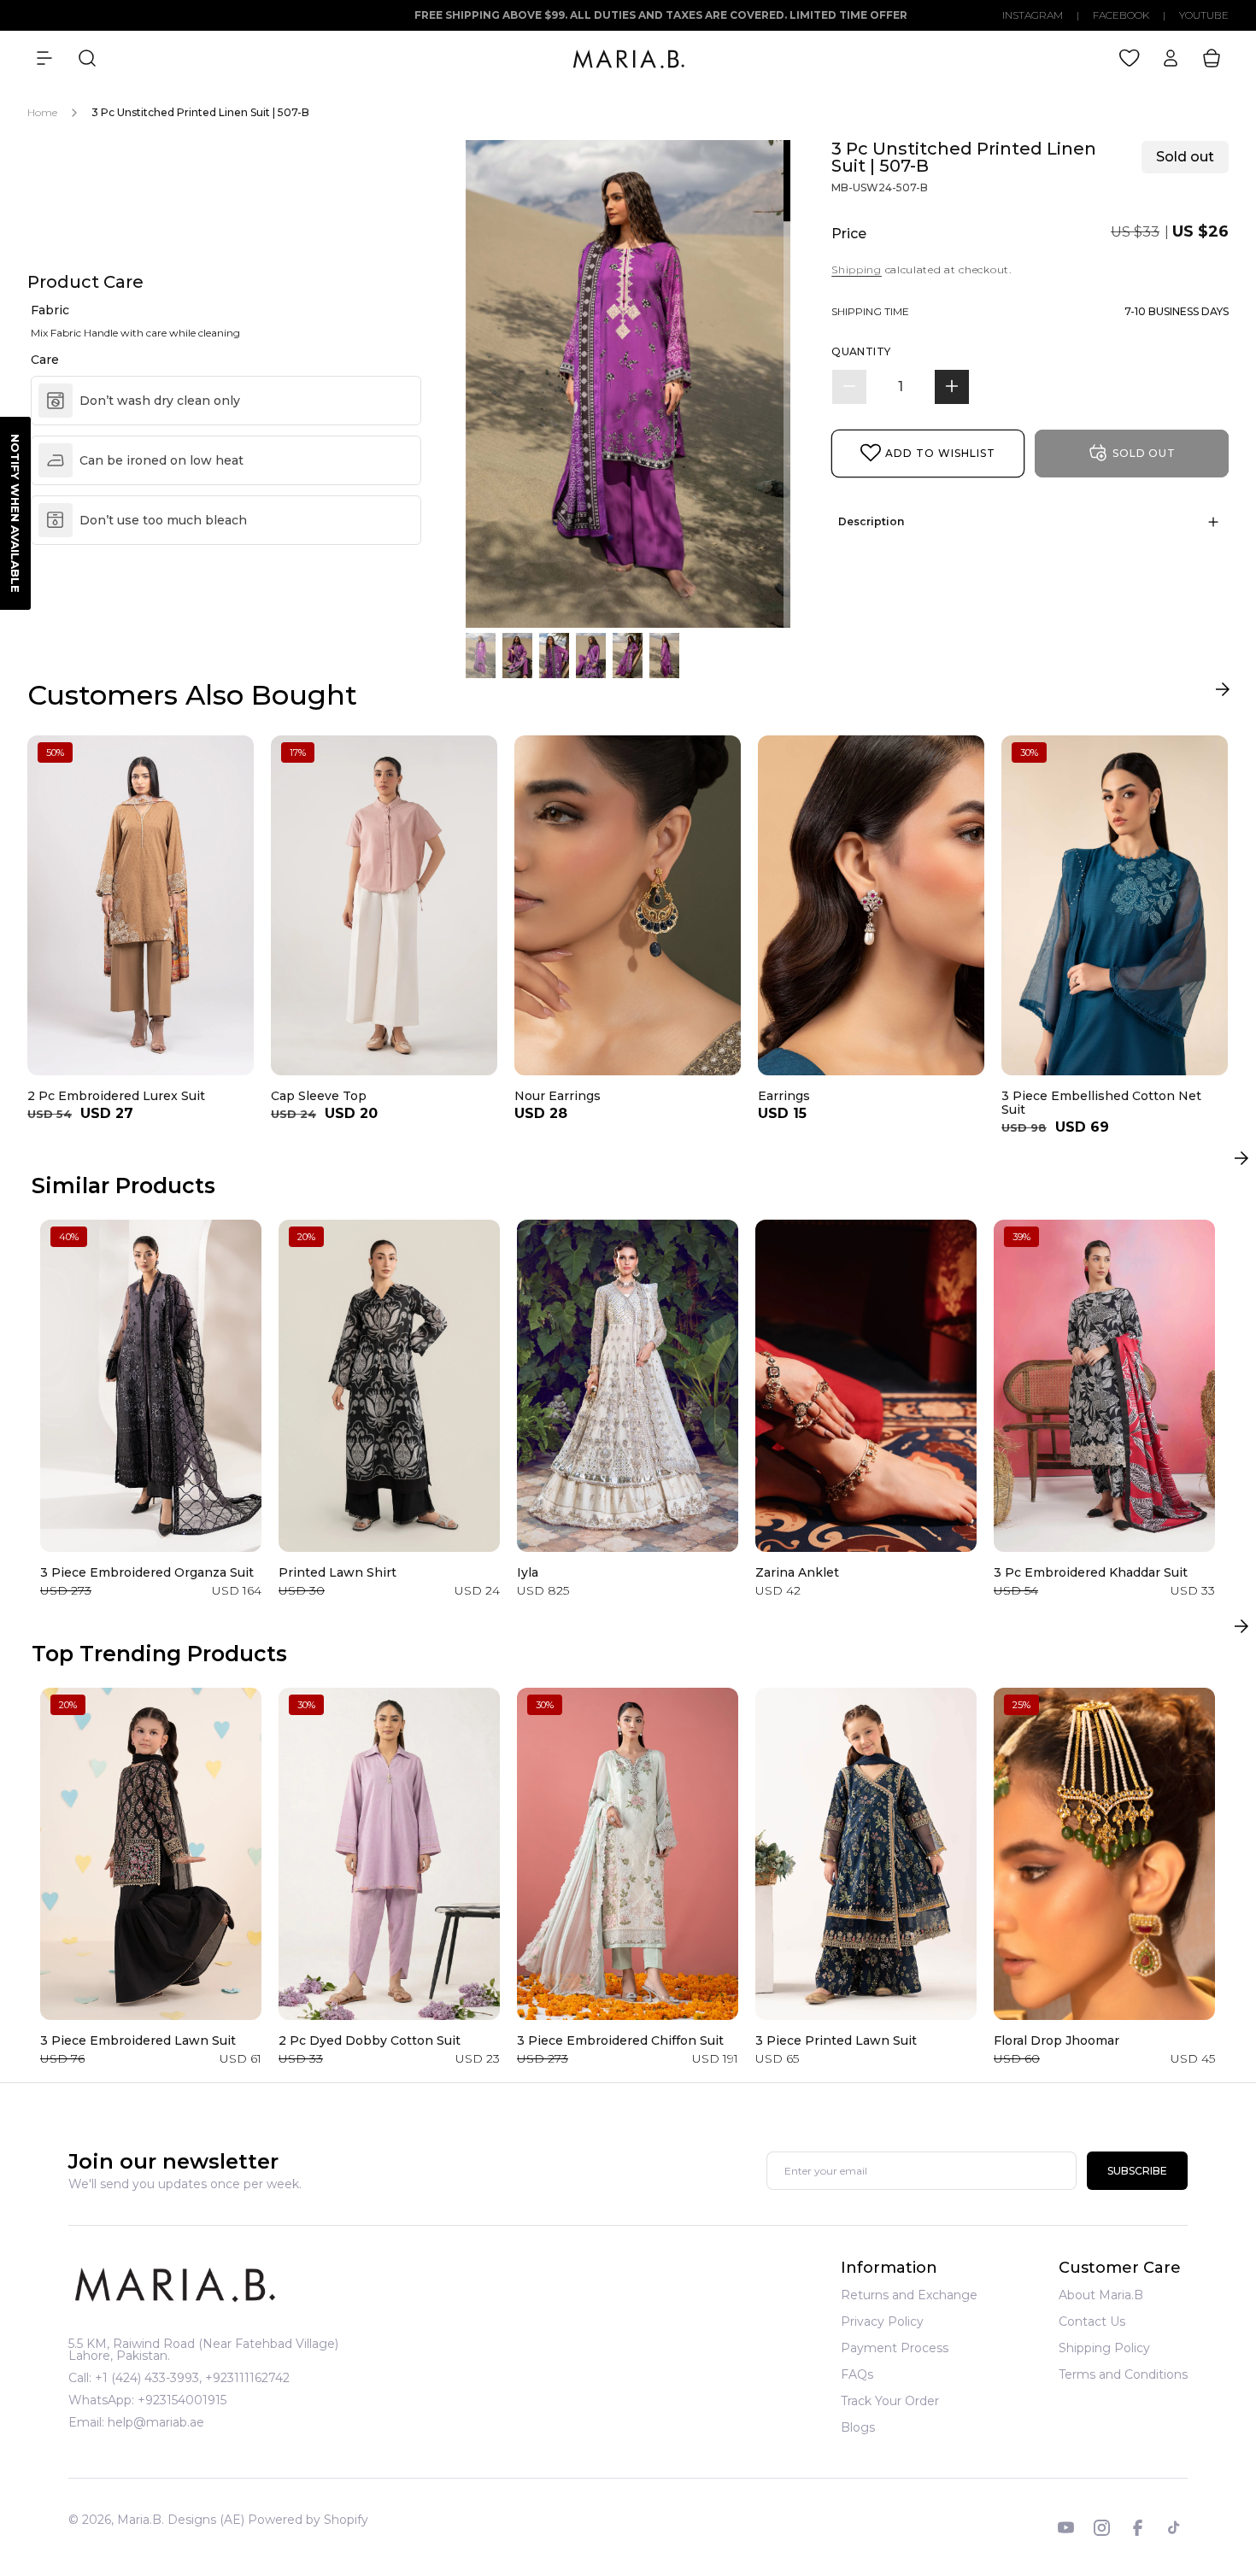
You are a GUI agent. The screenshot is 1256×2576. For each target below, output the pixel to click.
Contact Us (1092, 2321)
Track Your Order (890, 2401)
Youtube (1204, 15)
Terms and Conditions (1123, 2374)
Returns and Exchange (909, 2296)
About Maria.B (1101, 2296)
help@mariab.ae (156, 2422)
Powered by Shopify (308, 2520)
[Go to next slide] (1222, 693)
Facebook (1121, 15)
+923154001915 (182, 2400)
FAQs (857, 2374)
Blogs (858, 2427)
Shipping (857, 269)
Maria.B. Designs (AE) (181, 2520)
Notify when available (15, 513)
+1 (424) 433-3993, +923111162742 (192, 2378)
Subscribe (1137, 2172)
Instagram (1033, 15)
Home (42, 112)
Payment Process (895, 2348)
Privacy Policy (882, 2321)
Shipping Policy (1104, 2348)
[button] (44, 58)
